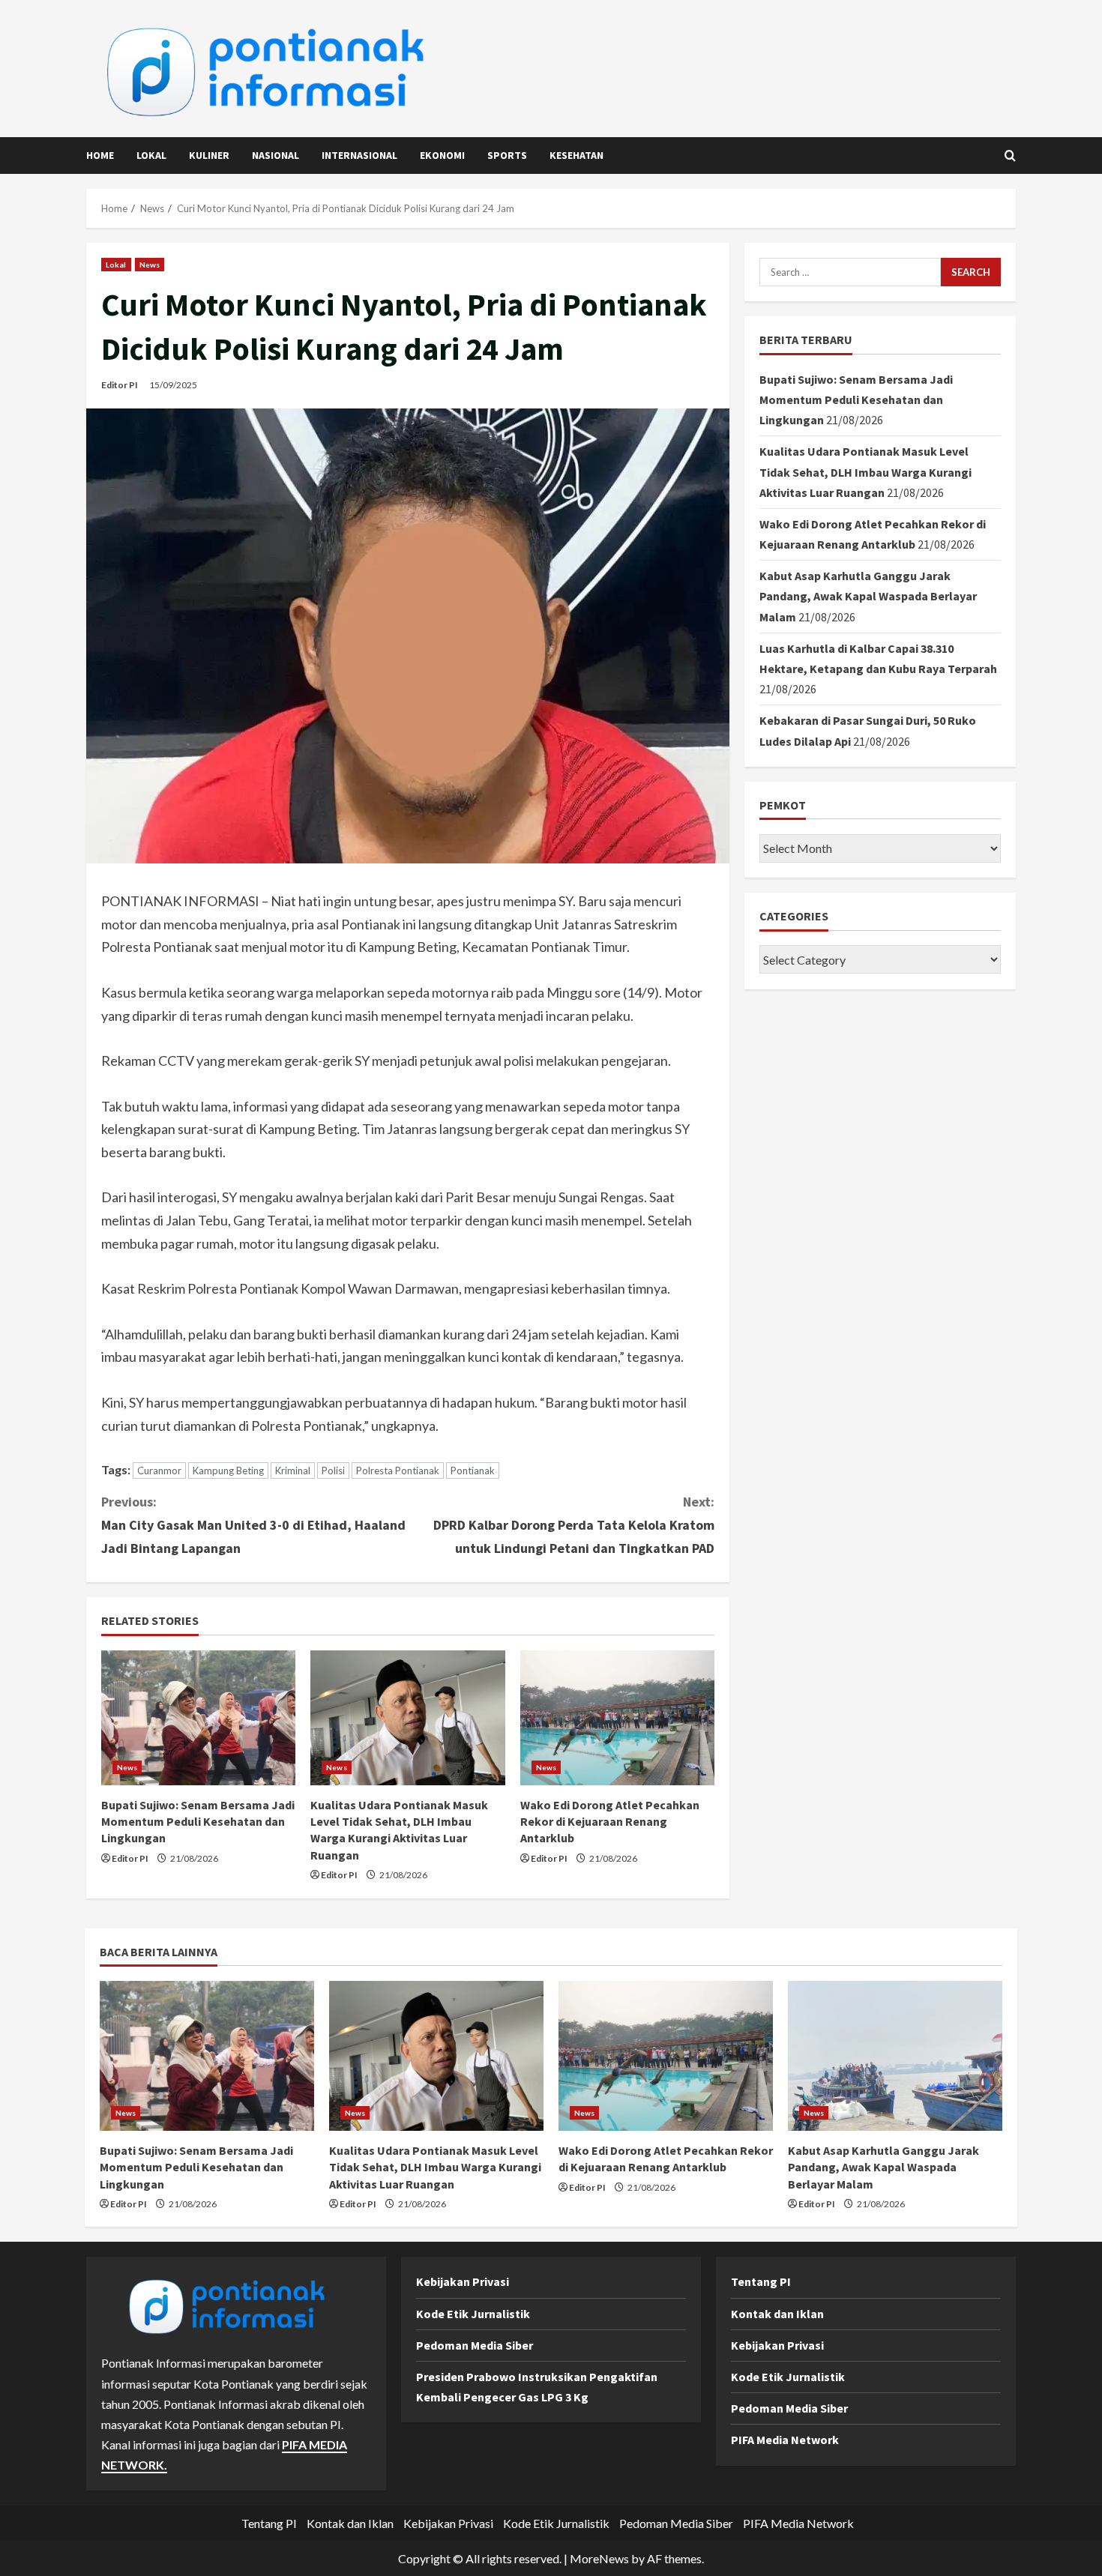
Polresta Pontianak (398, 1471)
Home (100, 155)
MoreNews (599, 2558)
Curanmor (159, 1471)
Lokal (151, 155)
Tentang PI (761, 2281)
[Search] (1010, 156)
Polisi (333, 1471)
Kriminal (293, 1471)
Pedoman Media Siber (475, 2345)
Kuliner (209, 155)
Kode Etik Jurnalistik (473, 2314)
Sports (507, 155)
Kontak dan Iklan (777, 2314)
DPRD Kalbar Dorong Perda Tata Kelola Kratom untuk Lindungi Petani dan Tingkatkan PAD (574, 1524)
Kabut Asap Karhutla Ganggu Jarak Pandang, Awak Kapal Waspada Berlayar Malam (868, 596)
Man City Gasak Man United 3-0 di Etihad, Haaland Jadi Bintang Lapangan (253, 1524)
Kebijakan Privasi (463, 2281)
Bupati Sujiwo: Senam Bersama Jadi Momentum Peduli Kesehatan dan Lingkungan (198, 1822)
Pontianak (473, 1471)
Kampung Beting (228, 1471)
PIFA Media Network (785, 2440)
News (150, 265)
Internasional (359, 155)
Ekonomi (442, 155)
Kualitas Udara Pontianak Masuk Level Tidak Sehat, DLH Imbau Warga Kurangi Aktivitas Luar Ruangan (865, 471)
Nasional (275, 155)
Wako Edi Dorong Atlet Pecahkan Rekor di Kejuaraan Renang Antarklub (610, 1822)
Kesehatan (576, 155)
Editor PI (120, 385)
